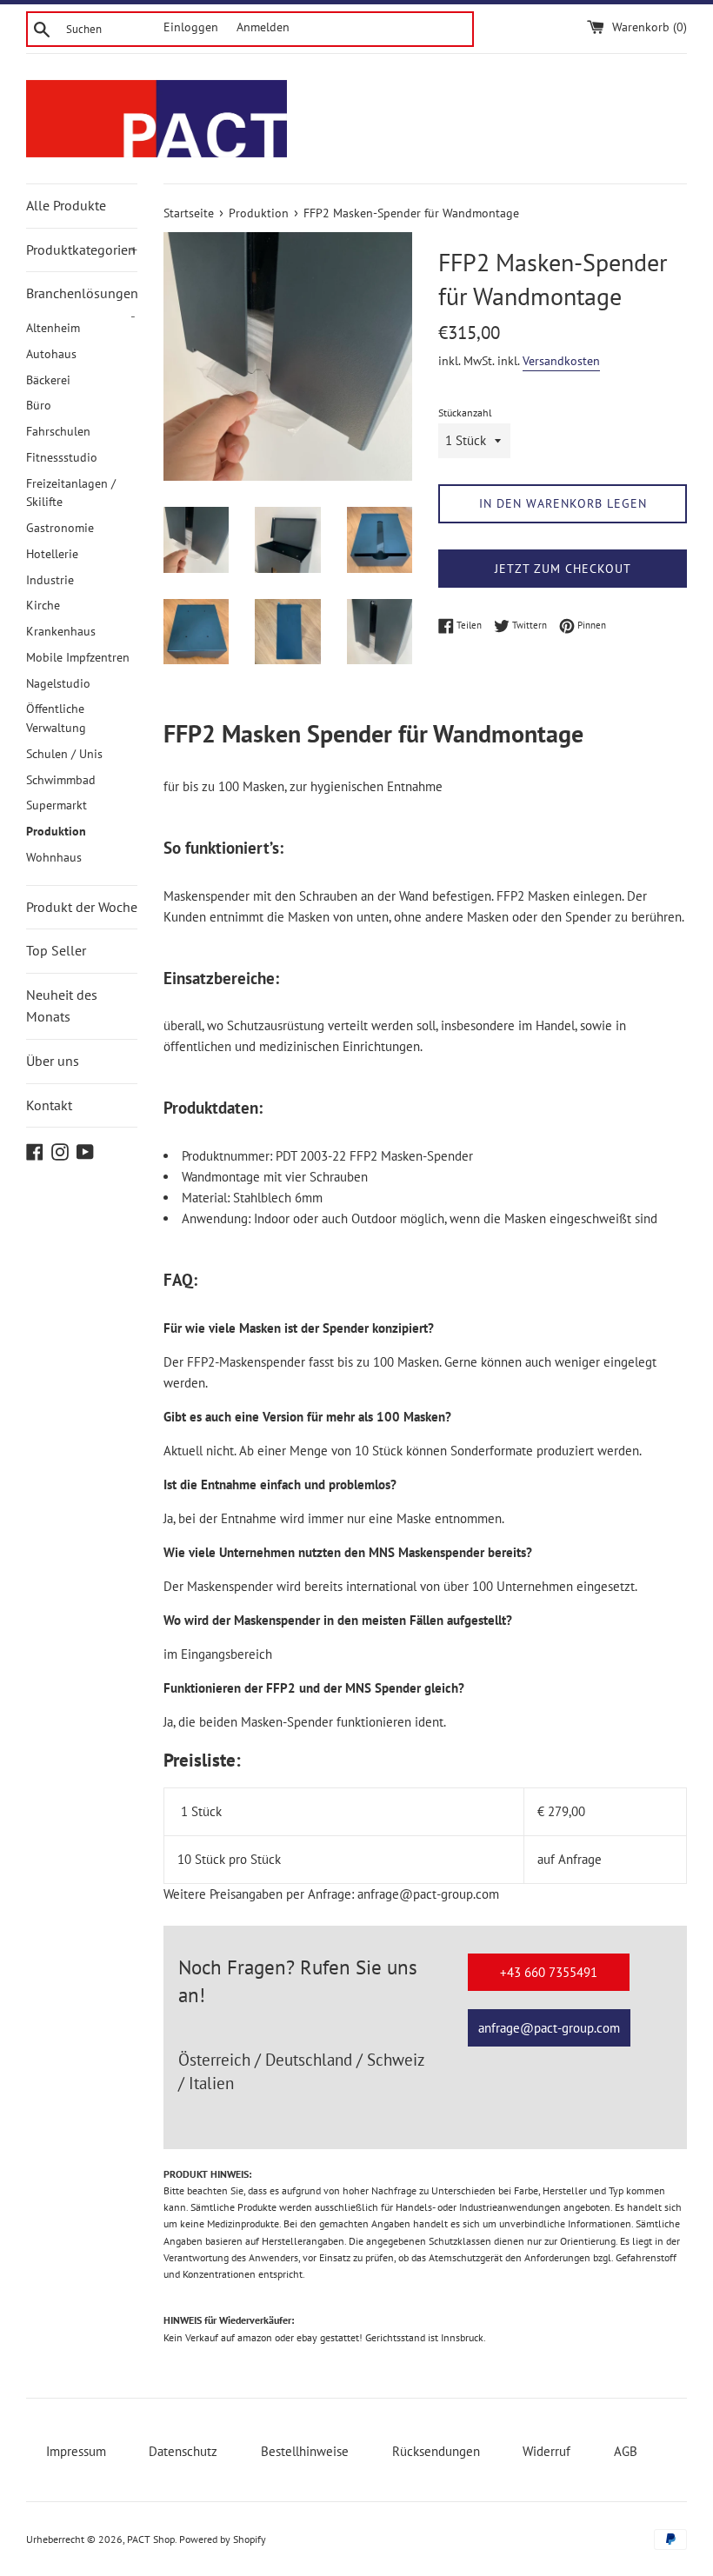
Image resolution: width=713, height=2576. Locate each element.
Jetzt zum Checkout (563, 569)
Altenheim (53, 328)
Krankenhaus (61, 631)
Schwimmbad (61, 780)
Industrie (50, 580)
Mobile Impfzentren (78, 657)
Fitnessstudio (62, 457)
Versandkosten (561, 361)
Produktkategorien (82, 250)
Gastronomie (60, 528)
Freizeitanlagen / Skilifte (71, 493)
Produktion (56, 831)
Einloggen (191, 27)
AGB (626, 2451)
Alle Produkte (66, 205)
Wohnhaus (54, 857)
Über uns (53, 1061)
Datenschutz (183, 2451)
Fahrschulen (58, 431)
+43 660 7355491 (549, 1972)
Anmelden (263, 27)
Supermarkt (57, 805)
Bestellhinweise (305, 2451)
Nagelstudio (58, 683)
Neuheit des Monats (62, 1006)
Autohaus (51, 354)
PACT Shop (151, 2539)
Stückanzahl (465, 413)
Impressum (76, 2451)
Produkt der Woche (82, 907)
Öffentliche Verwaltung (56, 718)
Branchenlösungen (82, 300)
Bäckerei (48, 380)
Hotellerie (52, 554)
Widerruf (546, 2451)
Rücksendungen (436, 2451)
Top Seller (56, 950)
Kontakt (49, 1105)
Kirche (43, 605)
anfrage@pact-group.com (549, 2028)
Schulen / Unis (64, 754)
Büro (39, 405)
